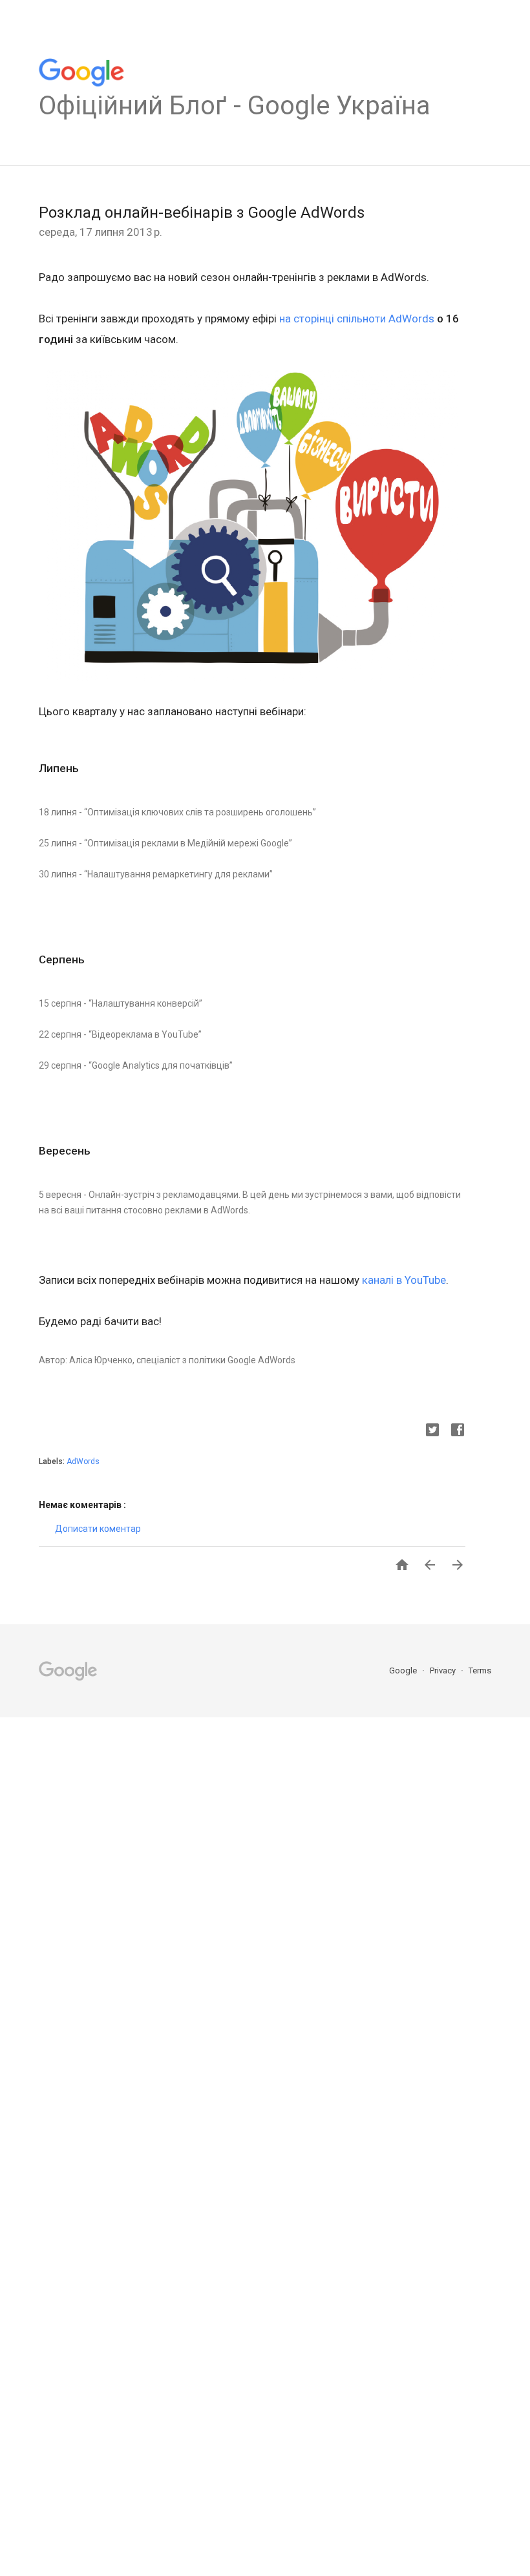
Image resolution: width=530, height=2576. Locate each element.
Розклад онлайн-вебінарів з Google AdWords (202, 213)
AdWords (83, 1461)
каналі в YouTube (404, 1280)
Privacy (444, 1670)
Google (404, 1670)
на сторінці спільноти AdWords (357, 319)
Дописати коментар (98, 1529)
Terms (480, 1670)
